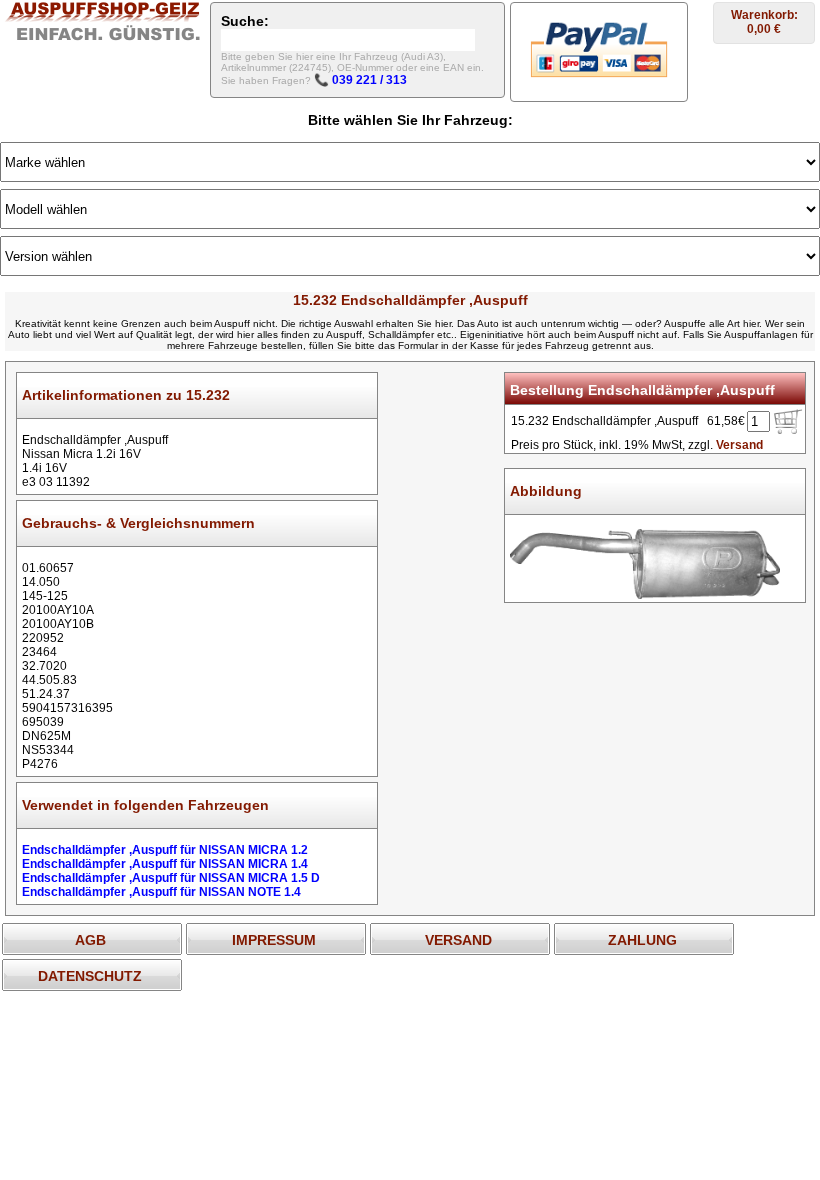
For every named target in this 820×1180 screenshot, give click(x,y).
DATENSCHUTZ (90, 976)
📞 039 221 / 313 (360, 80)
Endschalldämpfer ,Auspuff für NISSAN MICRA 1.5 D (171, 878)
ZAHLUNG (642, 940)
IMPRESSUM (274, 940)
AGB (90, 940)
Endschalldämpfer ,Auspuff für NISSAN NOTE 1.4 (161, 892)
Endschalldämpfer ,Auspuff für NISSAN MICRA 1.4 (165, 864)
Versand (739, 445)
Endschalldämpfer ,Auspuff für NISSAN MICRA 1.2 (165, 850)
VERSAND (458, 940)
